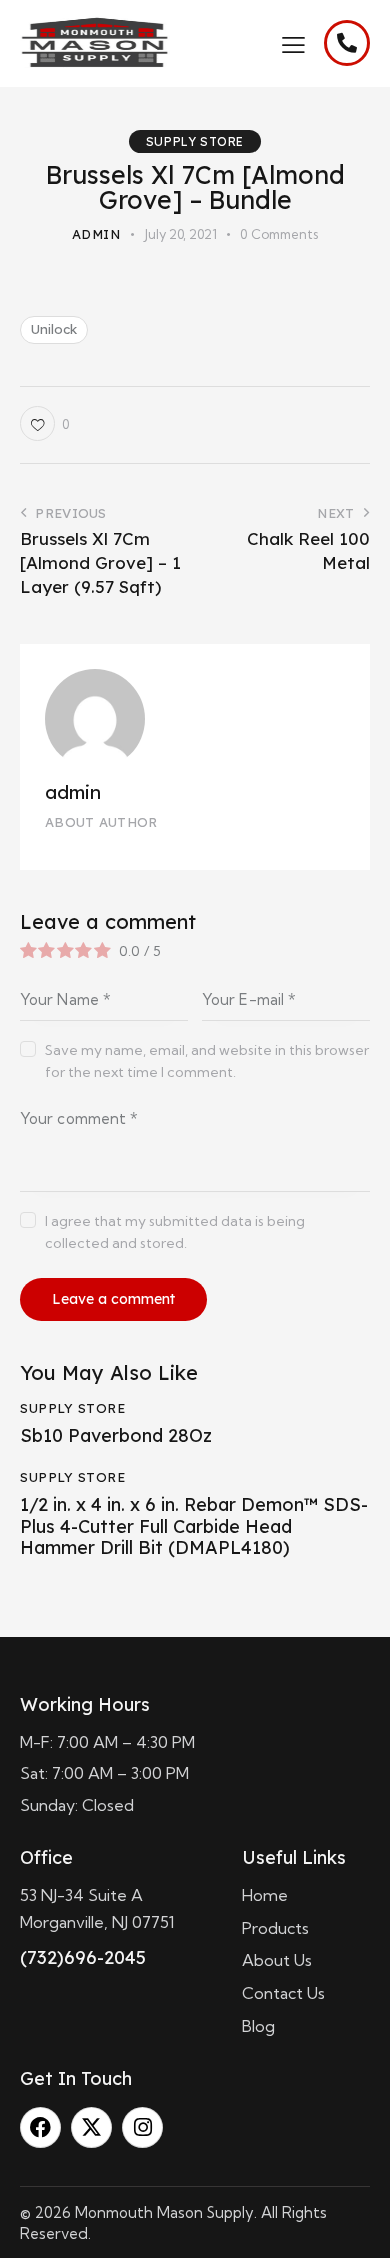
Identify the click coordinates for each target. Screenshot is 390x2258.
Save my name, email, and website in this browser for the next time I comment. (207, 1061)
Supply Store (195, 141)
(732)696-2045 (83, 1957)
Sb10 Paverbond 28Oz (116, 1436)
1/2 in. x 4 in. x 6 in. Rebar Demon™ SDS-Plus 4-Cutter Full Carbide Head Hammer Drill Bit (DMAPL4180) (194, 1526)
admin (73, 792)
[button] (293, 43)
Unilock (54, 329)
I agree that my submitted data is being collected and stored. (175, 1232)
